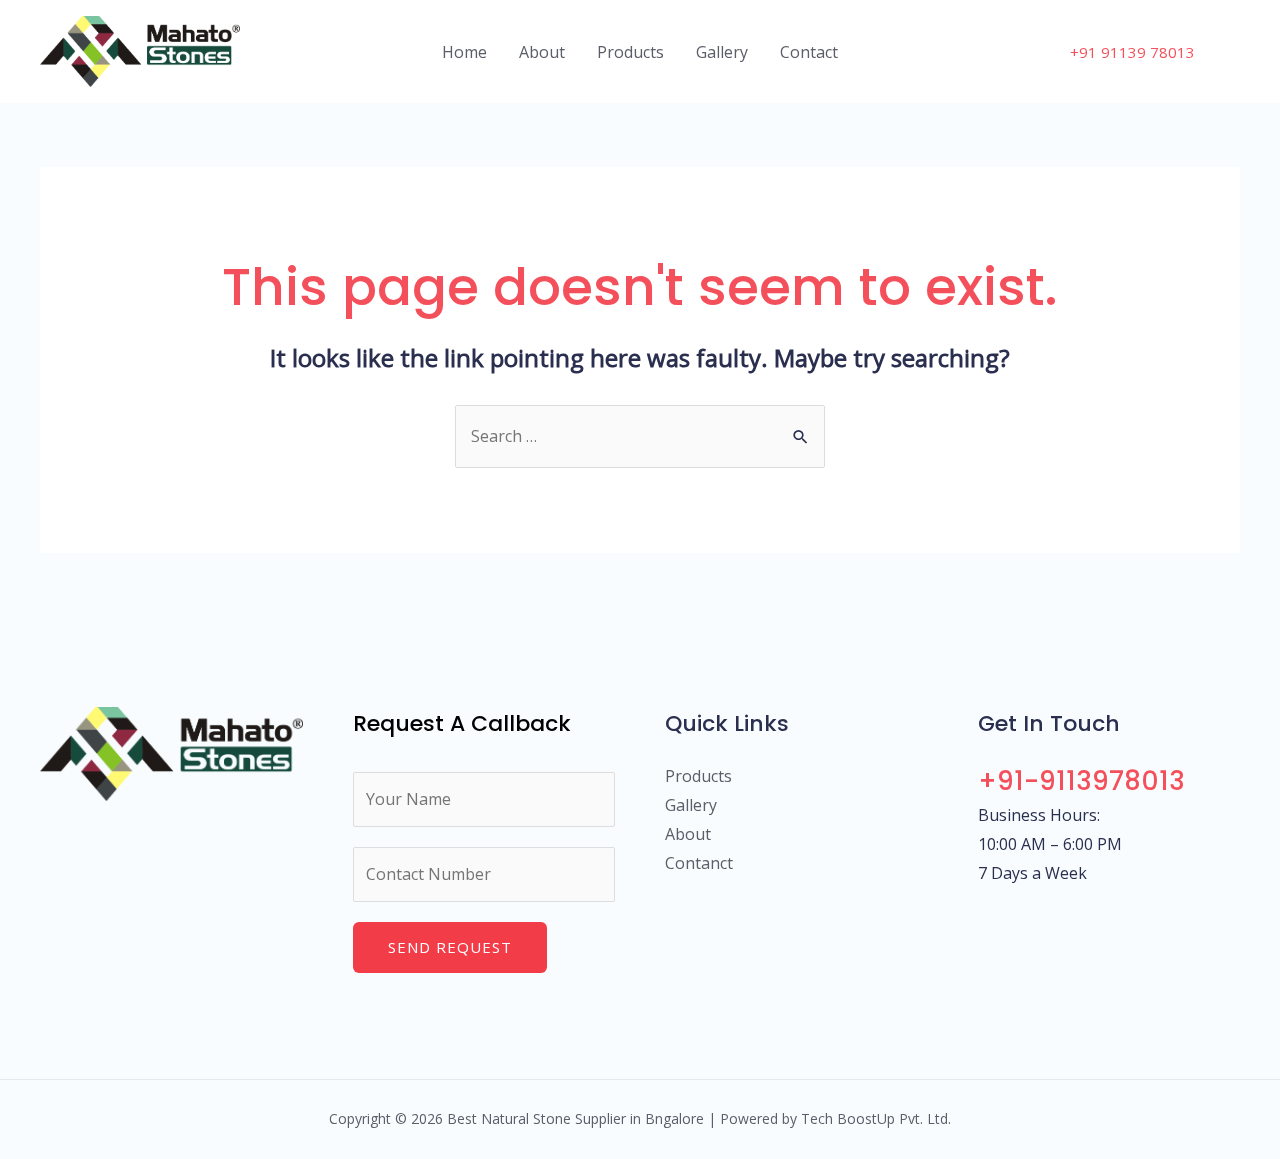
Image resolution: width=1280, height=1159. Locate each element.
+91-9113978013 (1081, 781)
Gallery (722, 52)
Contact (809, 52)
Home (464, 52)
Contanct (699, 863)
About (542, 52)
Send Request (450, 947)
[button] (1132, 52)
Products (630, 52)
